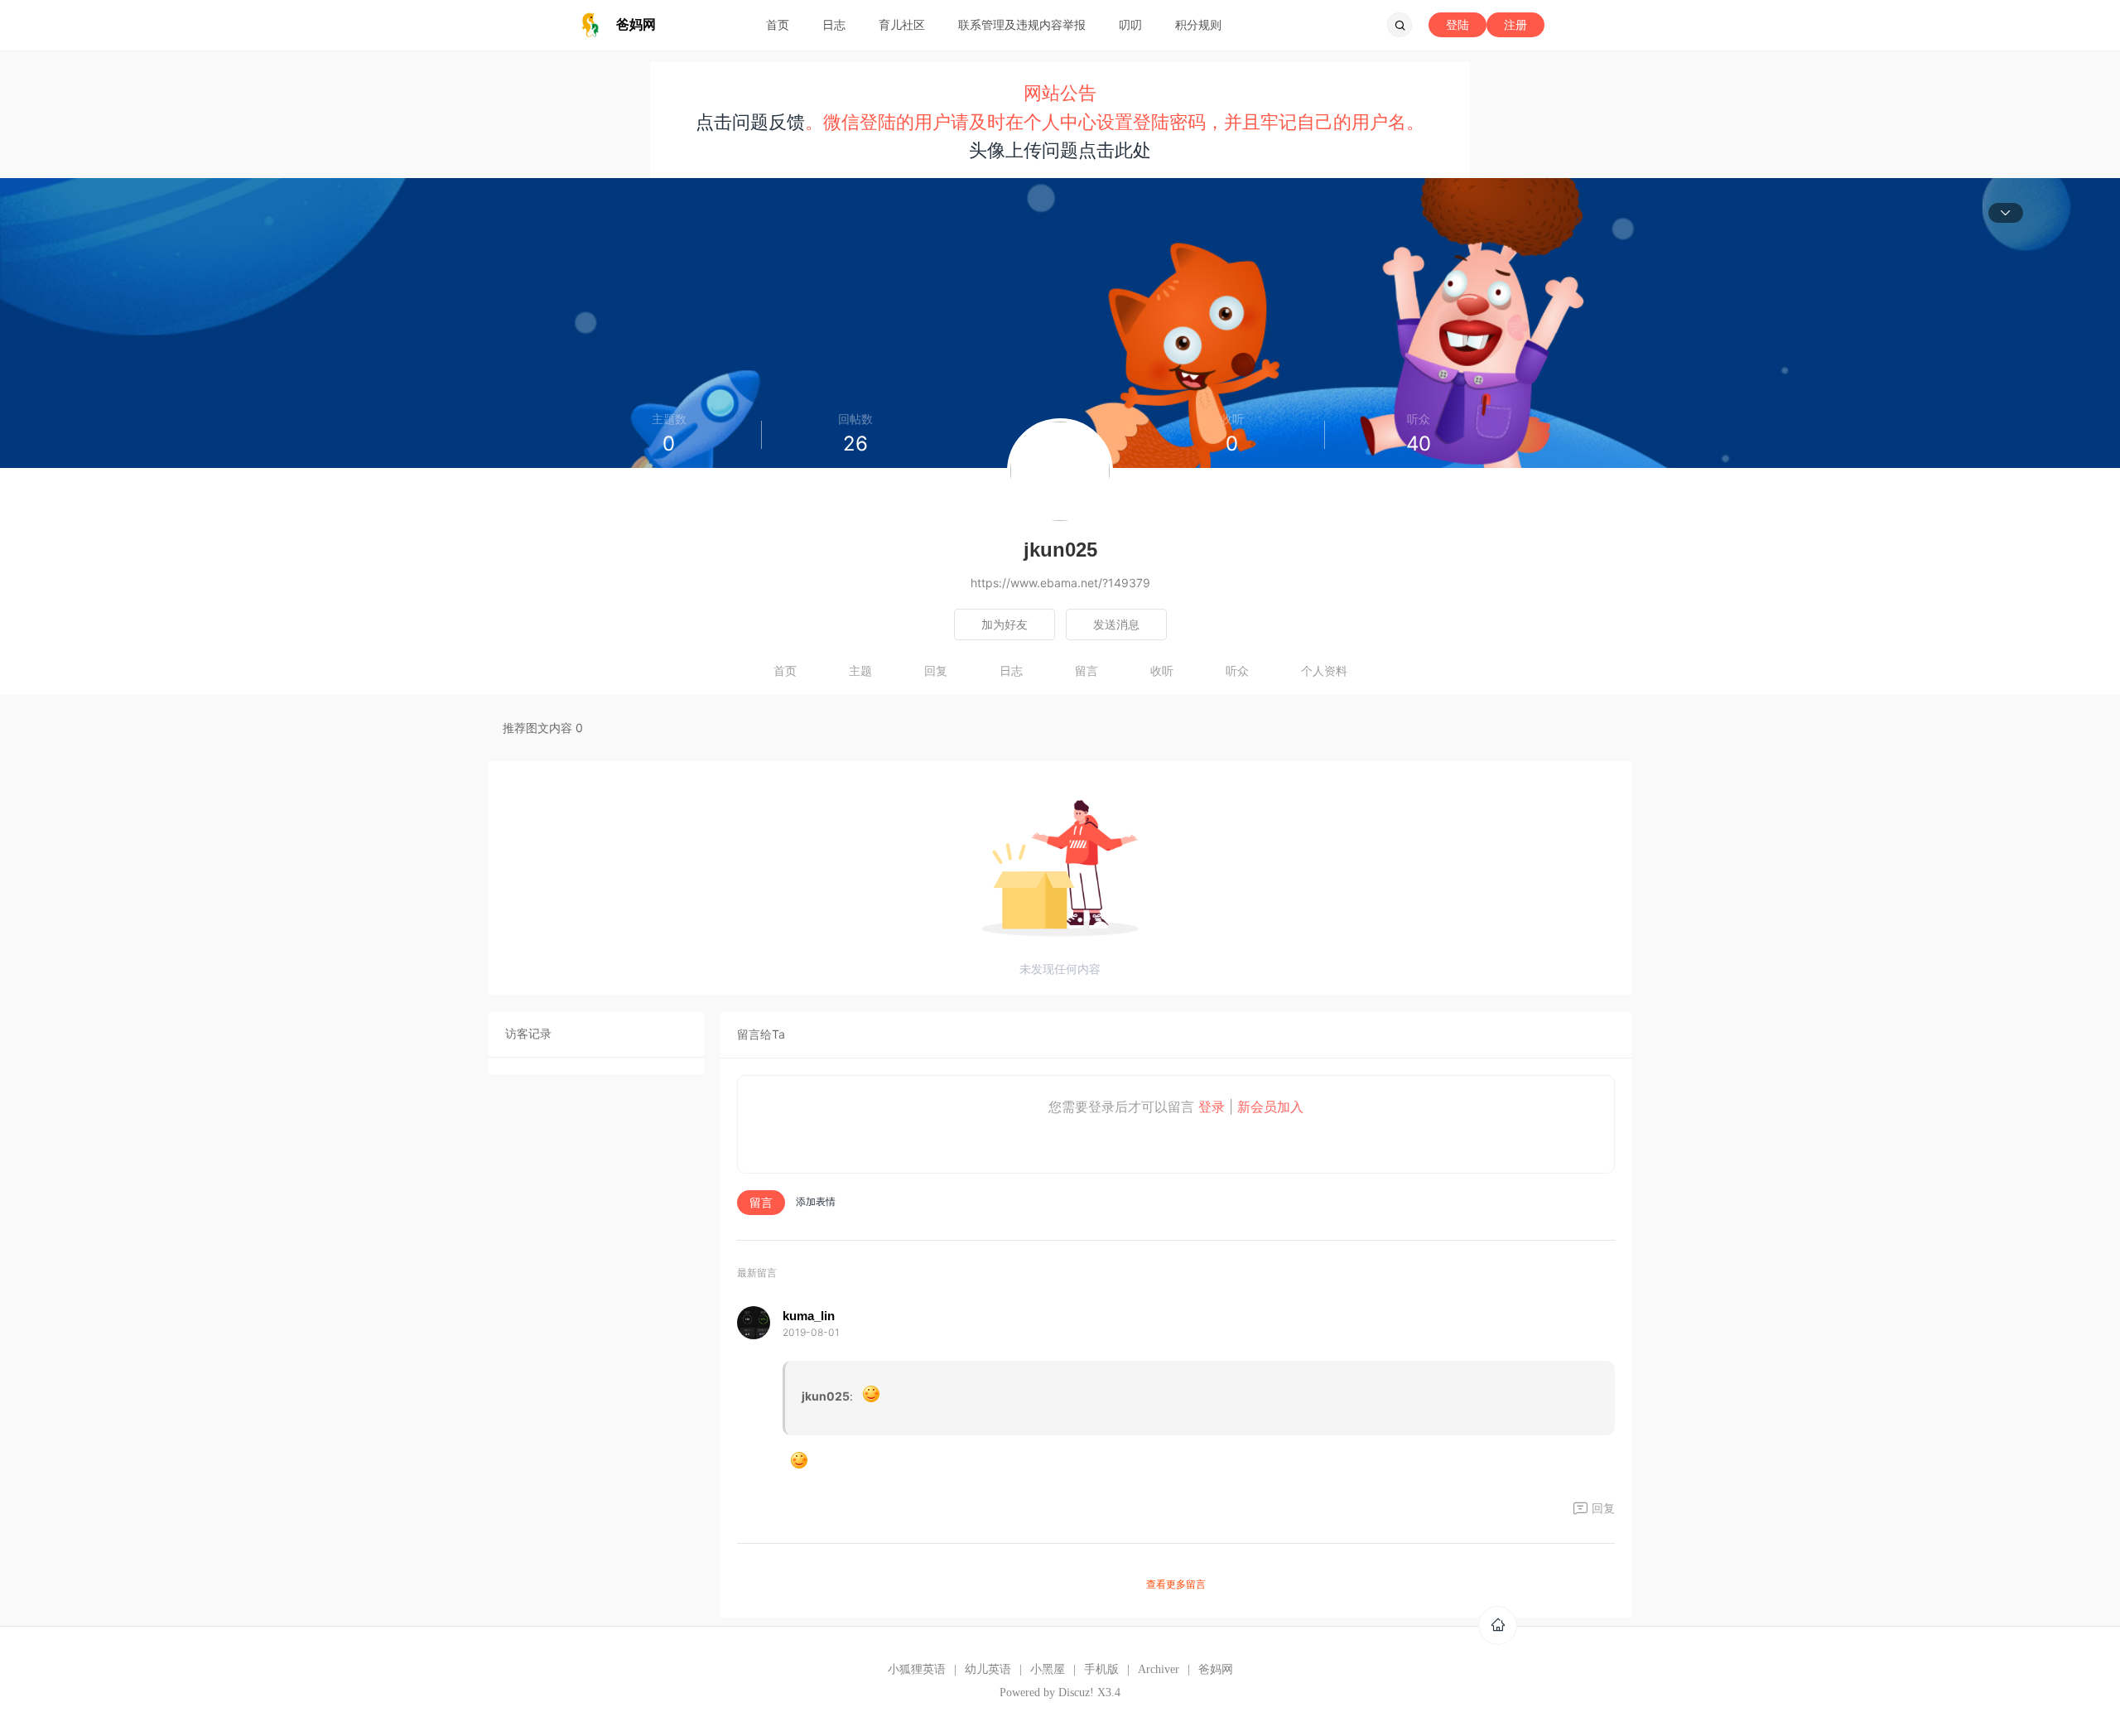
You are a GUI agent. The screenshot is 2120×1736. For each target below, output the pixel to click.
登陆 (1457, 24)
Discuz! (1076, 1693)
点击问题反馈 (750, 122)
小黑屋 (1048, 1669)
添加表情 (816, 1201)
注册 (1515, 24)
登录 (1212, 1107)
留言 (1086, 670)
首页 (778, 24)
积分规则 (1198, 24)
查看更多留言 (1176, 1584)
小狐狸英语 (917, 1669)
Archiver (1159, 1669)
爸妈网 (1216, 1669)
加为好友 (1005, 624)
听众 (1237, 670)
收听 (1162, 670)
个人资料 (1324, 670)
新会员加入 (1270, 1107)
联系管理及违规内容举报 (1022, 24)
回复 (936, 670)
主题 (860, 670)
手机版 (1101, 1669)
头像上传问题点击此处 (1060, 150)
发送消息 (1116, 624)
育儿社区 (902, 24)
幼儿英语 (988, 1669)
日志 (834, 24)
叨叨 (1130, 24)
